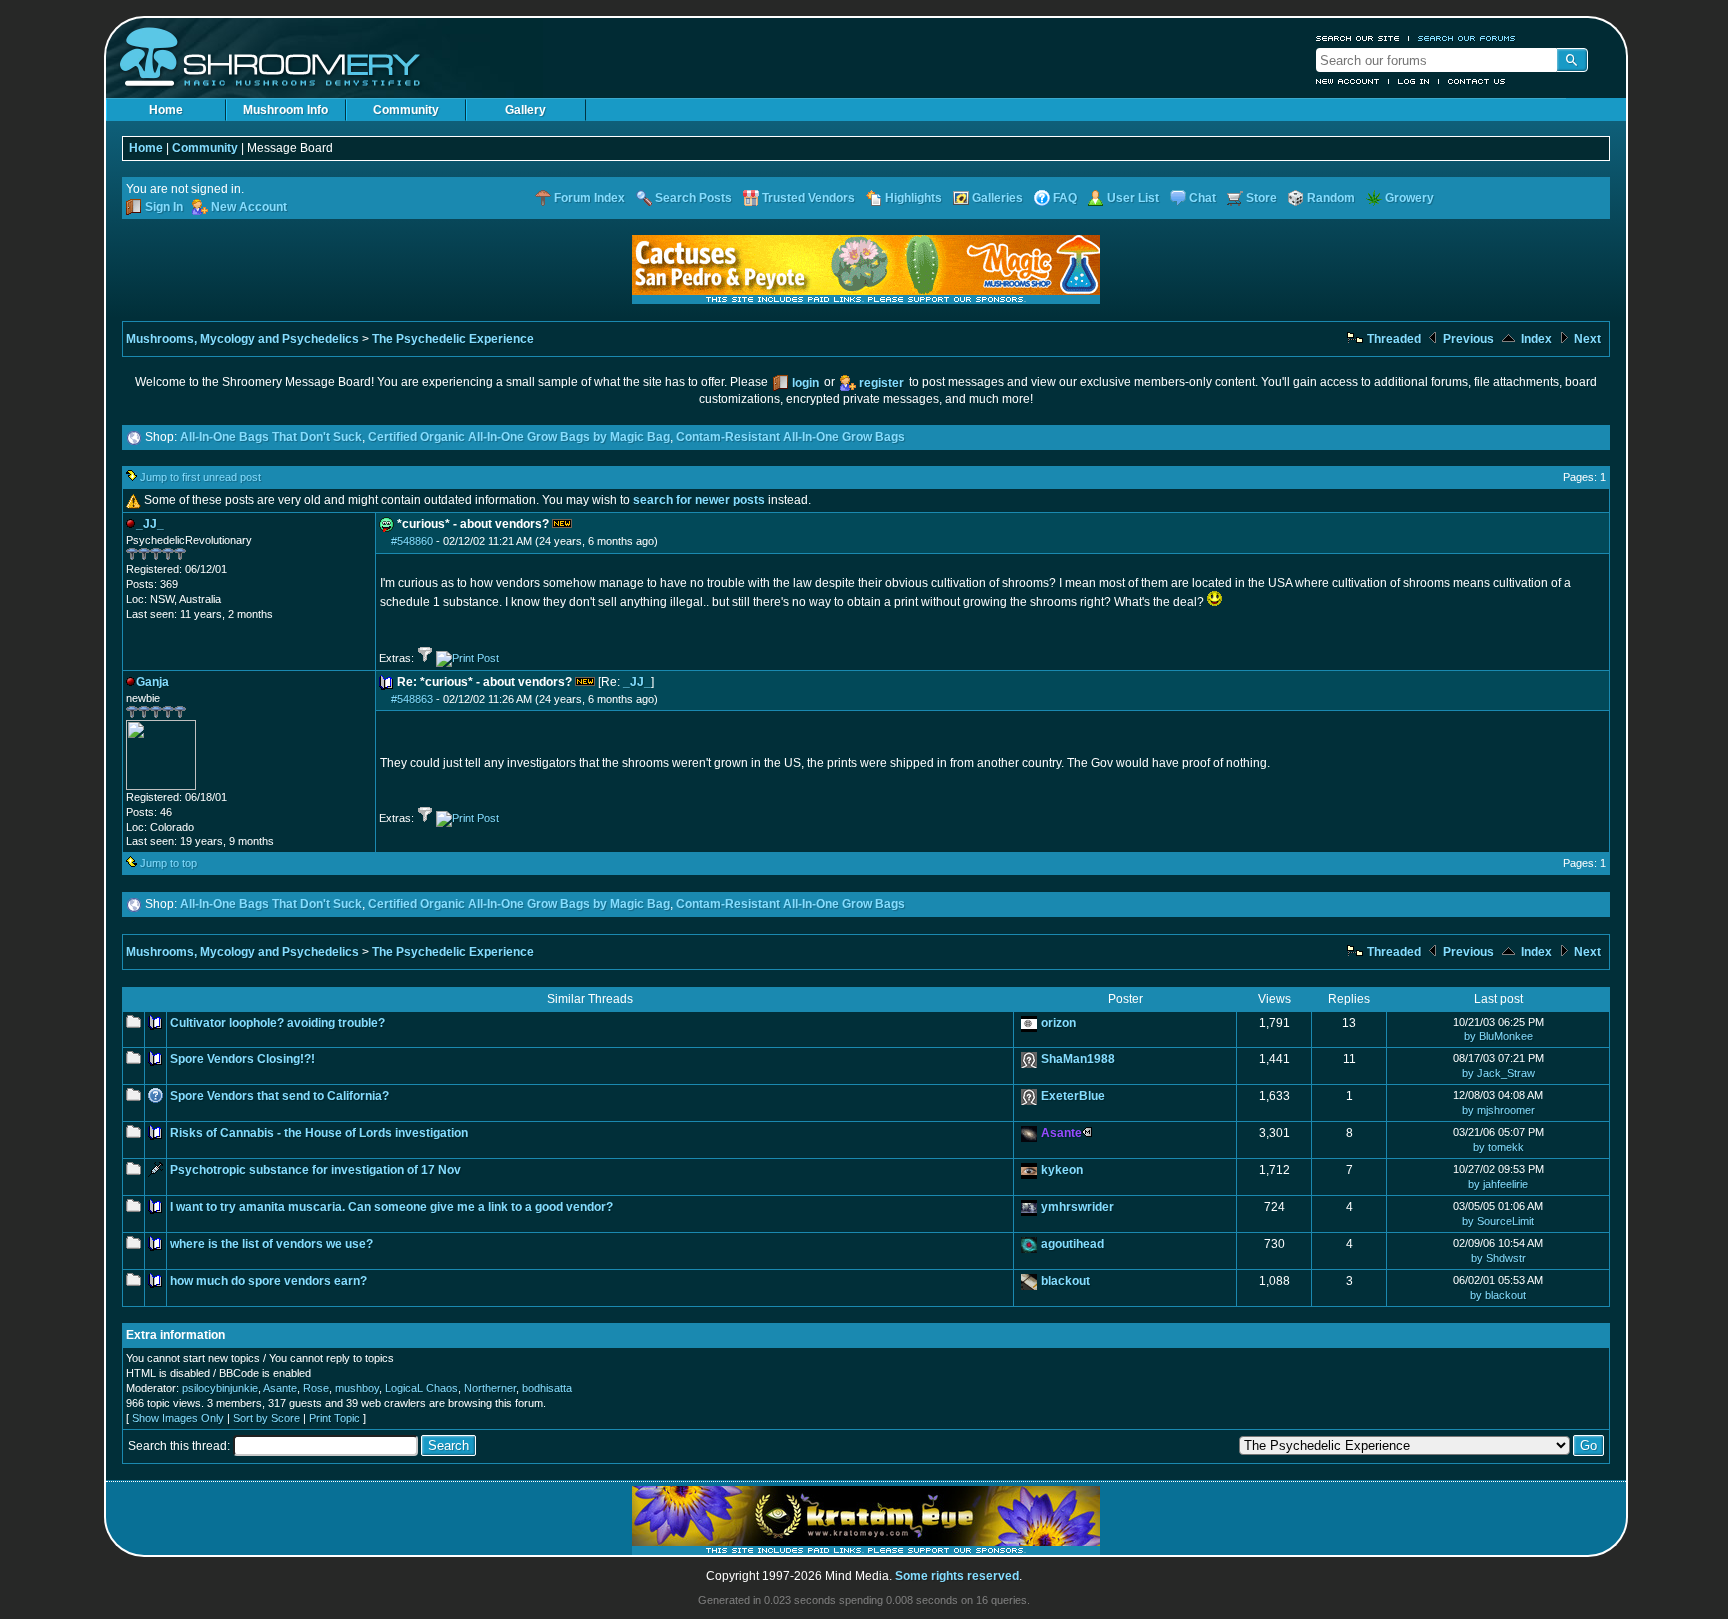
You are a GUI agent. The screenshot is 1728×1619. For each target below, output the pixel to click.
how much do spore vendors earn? (268, 1281)
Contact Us (1477, 81)
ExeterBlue (1073, 1096)
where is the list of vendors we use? (271, 1244)
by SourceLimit (1498, 1221)
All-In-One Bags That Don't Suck (271, 437)
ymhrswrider (1077, 1207)
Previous (1467, 339)
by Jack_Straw (1498, 1073)
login (805, 383)
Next (1586, 339)
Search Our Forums (1467, 38)
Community (406, 110)
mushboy (357, 1388)
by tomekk (1498, 1147)
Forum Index (589, 198)
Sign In (164, 207)
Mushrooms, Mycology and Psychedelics (242, 339)
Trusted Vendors (808, 198)
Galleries (997, 198)
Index (1535, 339)
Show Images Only (178, 1418)
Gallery (525, 110)
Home (166, 110)
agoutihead (1072, 1244)
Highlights (913, 198)
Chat (1202, 198)
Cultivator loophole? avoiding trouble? (277, 1023)
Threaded (1392, 339)
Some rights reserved (957, 1576)
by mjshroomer (1498, 1110)
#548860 (412, 541)
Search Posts (693, 198)
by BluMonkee (1498, 1036)
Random (1331, 198)
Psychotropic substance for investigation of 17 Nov (315, 1170)
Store (1261, 198)
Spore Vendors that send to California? (279, 1096)
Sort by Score (266, 1418)
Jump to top (168, 863)
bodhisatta (547, 1388)
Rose (316, 1388)
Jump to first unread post (200, 477)
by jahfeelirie (1498, 1184)
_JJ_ (637, 682)
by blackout (1498, 1295)
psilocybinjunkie (220, 1388)
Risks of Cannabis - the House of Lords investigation (319, 1133)
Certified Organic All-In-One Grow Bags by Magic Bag (519, 437)
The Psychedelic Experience (453, 339)
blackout (1065, 1281)
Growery (1409, 198)
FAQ (1065, 198)
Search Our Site (1358, 38)
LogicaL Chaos (421, 1388)
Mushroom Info (285, 110)
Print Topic (334, 1418)
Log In (1414, 81)
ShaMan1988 (1078, 1059)
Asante (280, 1388)
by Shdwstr (1498, 1258)
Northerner (490, 1388)
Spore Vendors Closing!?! (242, 1059)
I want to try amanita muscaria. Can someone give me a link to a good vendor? (391, 1207)
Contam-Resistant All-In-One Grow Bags (790, 437)
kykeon (1062, 1170)
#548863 (412, 699)
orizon (1058, 1023)
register (881, 383)
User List (1133, 198)
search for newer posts (699, 500)
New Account (1348, 81)
